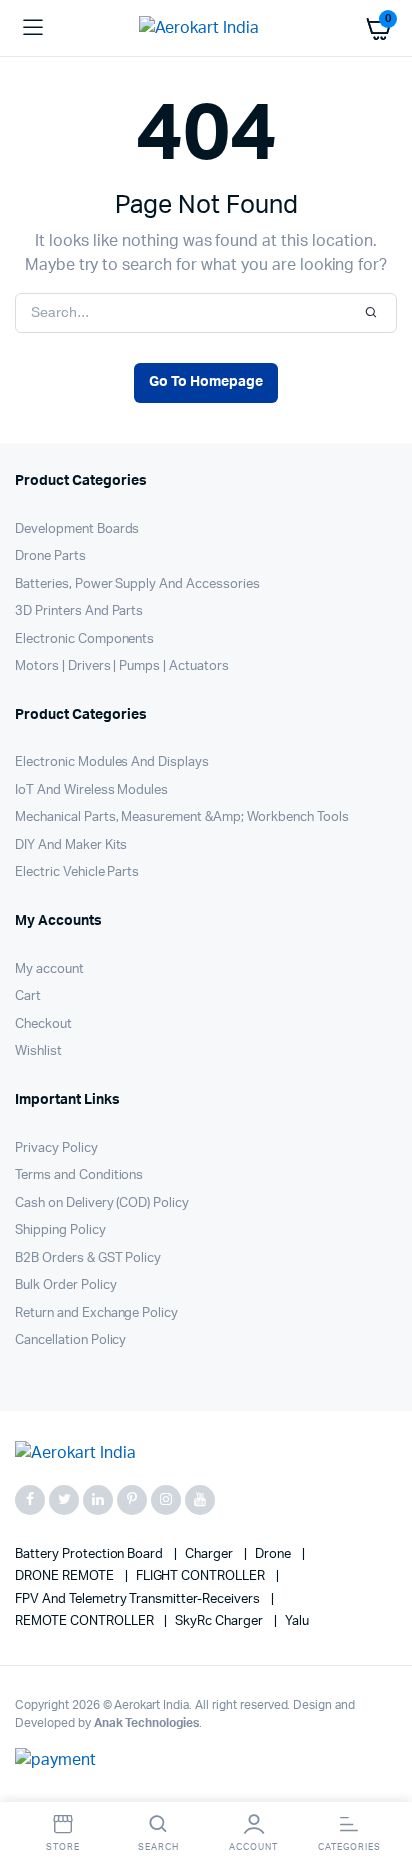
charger (210, 1554)
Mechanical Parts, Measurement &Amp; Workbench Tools (181, 817)
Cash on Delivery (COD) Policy (102, 1203)
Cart (28, 996)
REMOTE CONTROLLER (85, 1621)
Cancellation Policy (70, 1340)
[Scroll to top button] (380, 1780)
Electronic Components (84, 639)
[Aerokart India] (206, 28)
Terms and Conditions (79, 1175)
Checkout (43, 1024)
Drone (274, 1554)
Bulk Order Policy (66, 1285)
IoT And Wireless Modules (91, 790)
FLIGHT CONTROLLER (202, 1576)
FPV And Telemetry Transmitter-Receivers (139, 1599)
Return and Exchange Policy (96, 1313)
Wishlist (38, 1051)
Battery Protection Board (90, 1554)
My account (49, 969)
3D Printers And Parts (79, 611)
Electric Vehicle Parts (77, 872)
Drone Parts (50, 556)
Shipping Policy (60, 1230)
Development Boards (77, 529)
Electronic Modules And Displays (112, 762)
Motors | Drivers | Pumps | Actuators (122, 666)
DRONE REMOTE (66, 1576)
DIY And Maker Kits (71, 845)
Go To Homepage (206, 382)
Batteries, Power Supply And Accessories (137, 584)
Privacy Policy (56, 1148)
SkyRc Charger (220, 1621)
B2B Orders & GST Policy (88, 1258)
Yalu (297, 1621)
